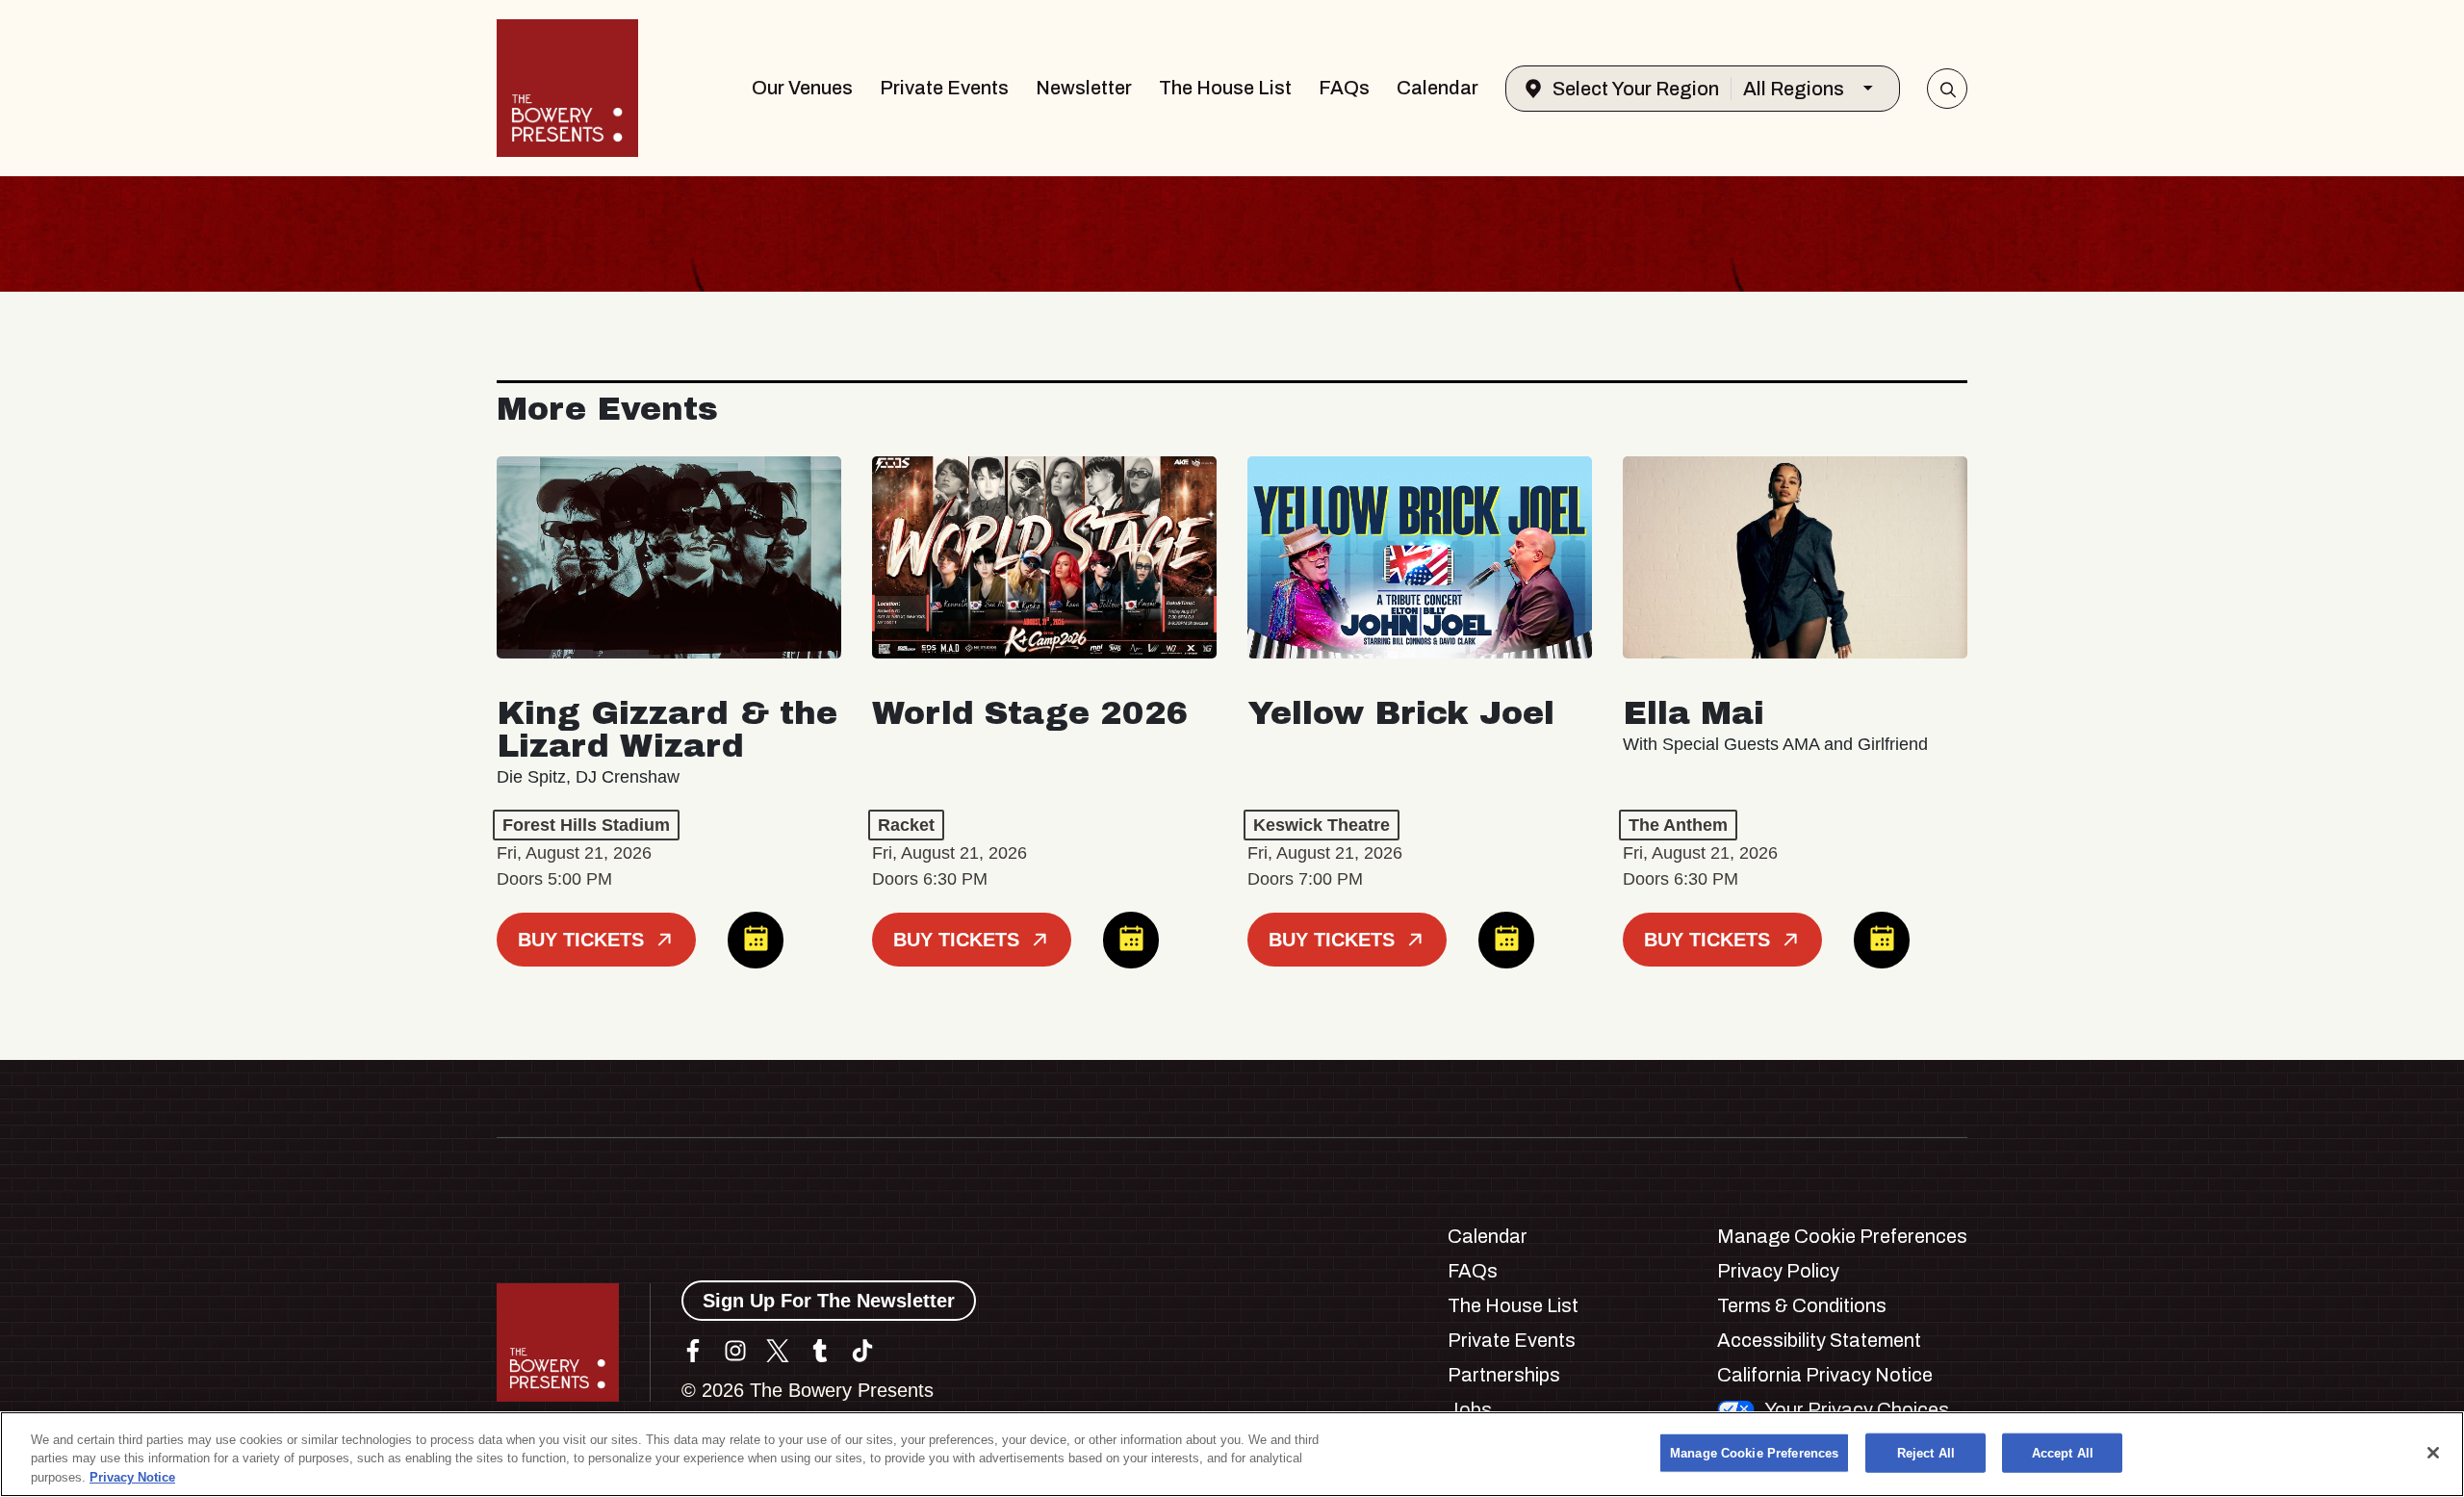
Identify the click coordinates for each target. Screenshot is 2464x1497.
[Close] (2433, 1453)
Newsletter (1084, 88)
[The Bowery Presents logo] (567, 88)
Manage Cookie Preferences (1754, 1452)
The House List (1225, 88)
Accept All (2063, 1452)
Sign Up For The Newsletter (829, 1301)
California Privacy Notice (1825, 1375)
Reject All (1926, 1452)
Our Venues (802, 88)
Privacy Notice (132, 1477)
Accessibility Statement (1819, 1340)
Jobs (1470, 1409)
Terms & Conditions (1802, 1305)
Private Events (944, 88)
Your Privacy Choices (1857, 1409)
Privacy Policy (1778, 1271)
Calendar (1437, 88)
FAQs (1344, 88)
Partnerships (1504, 1375)
